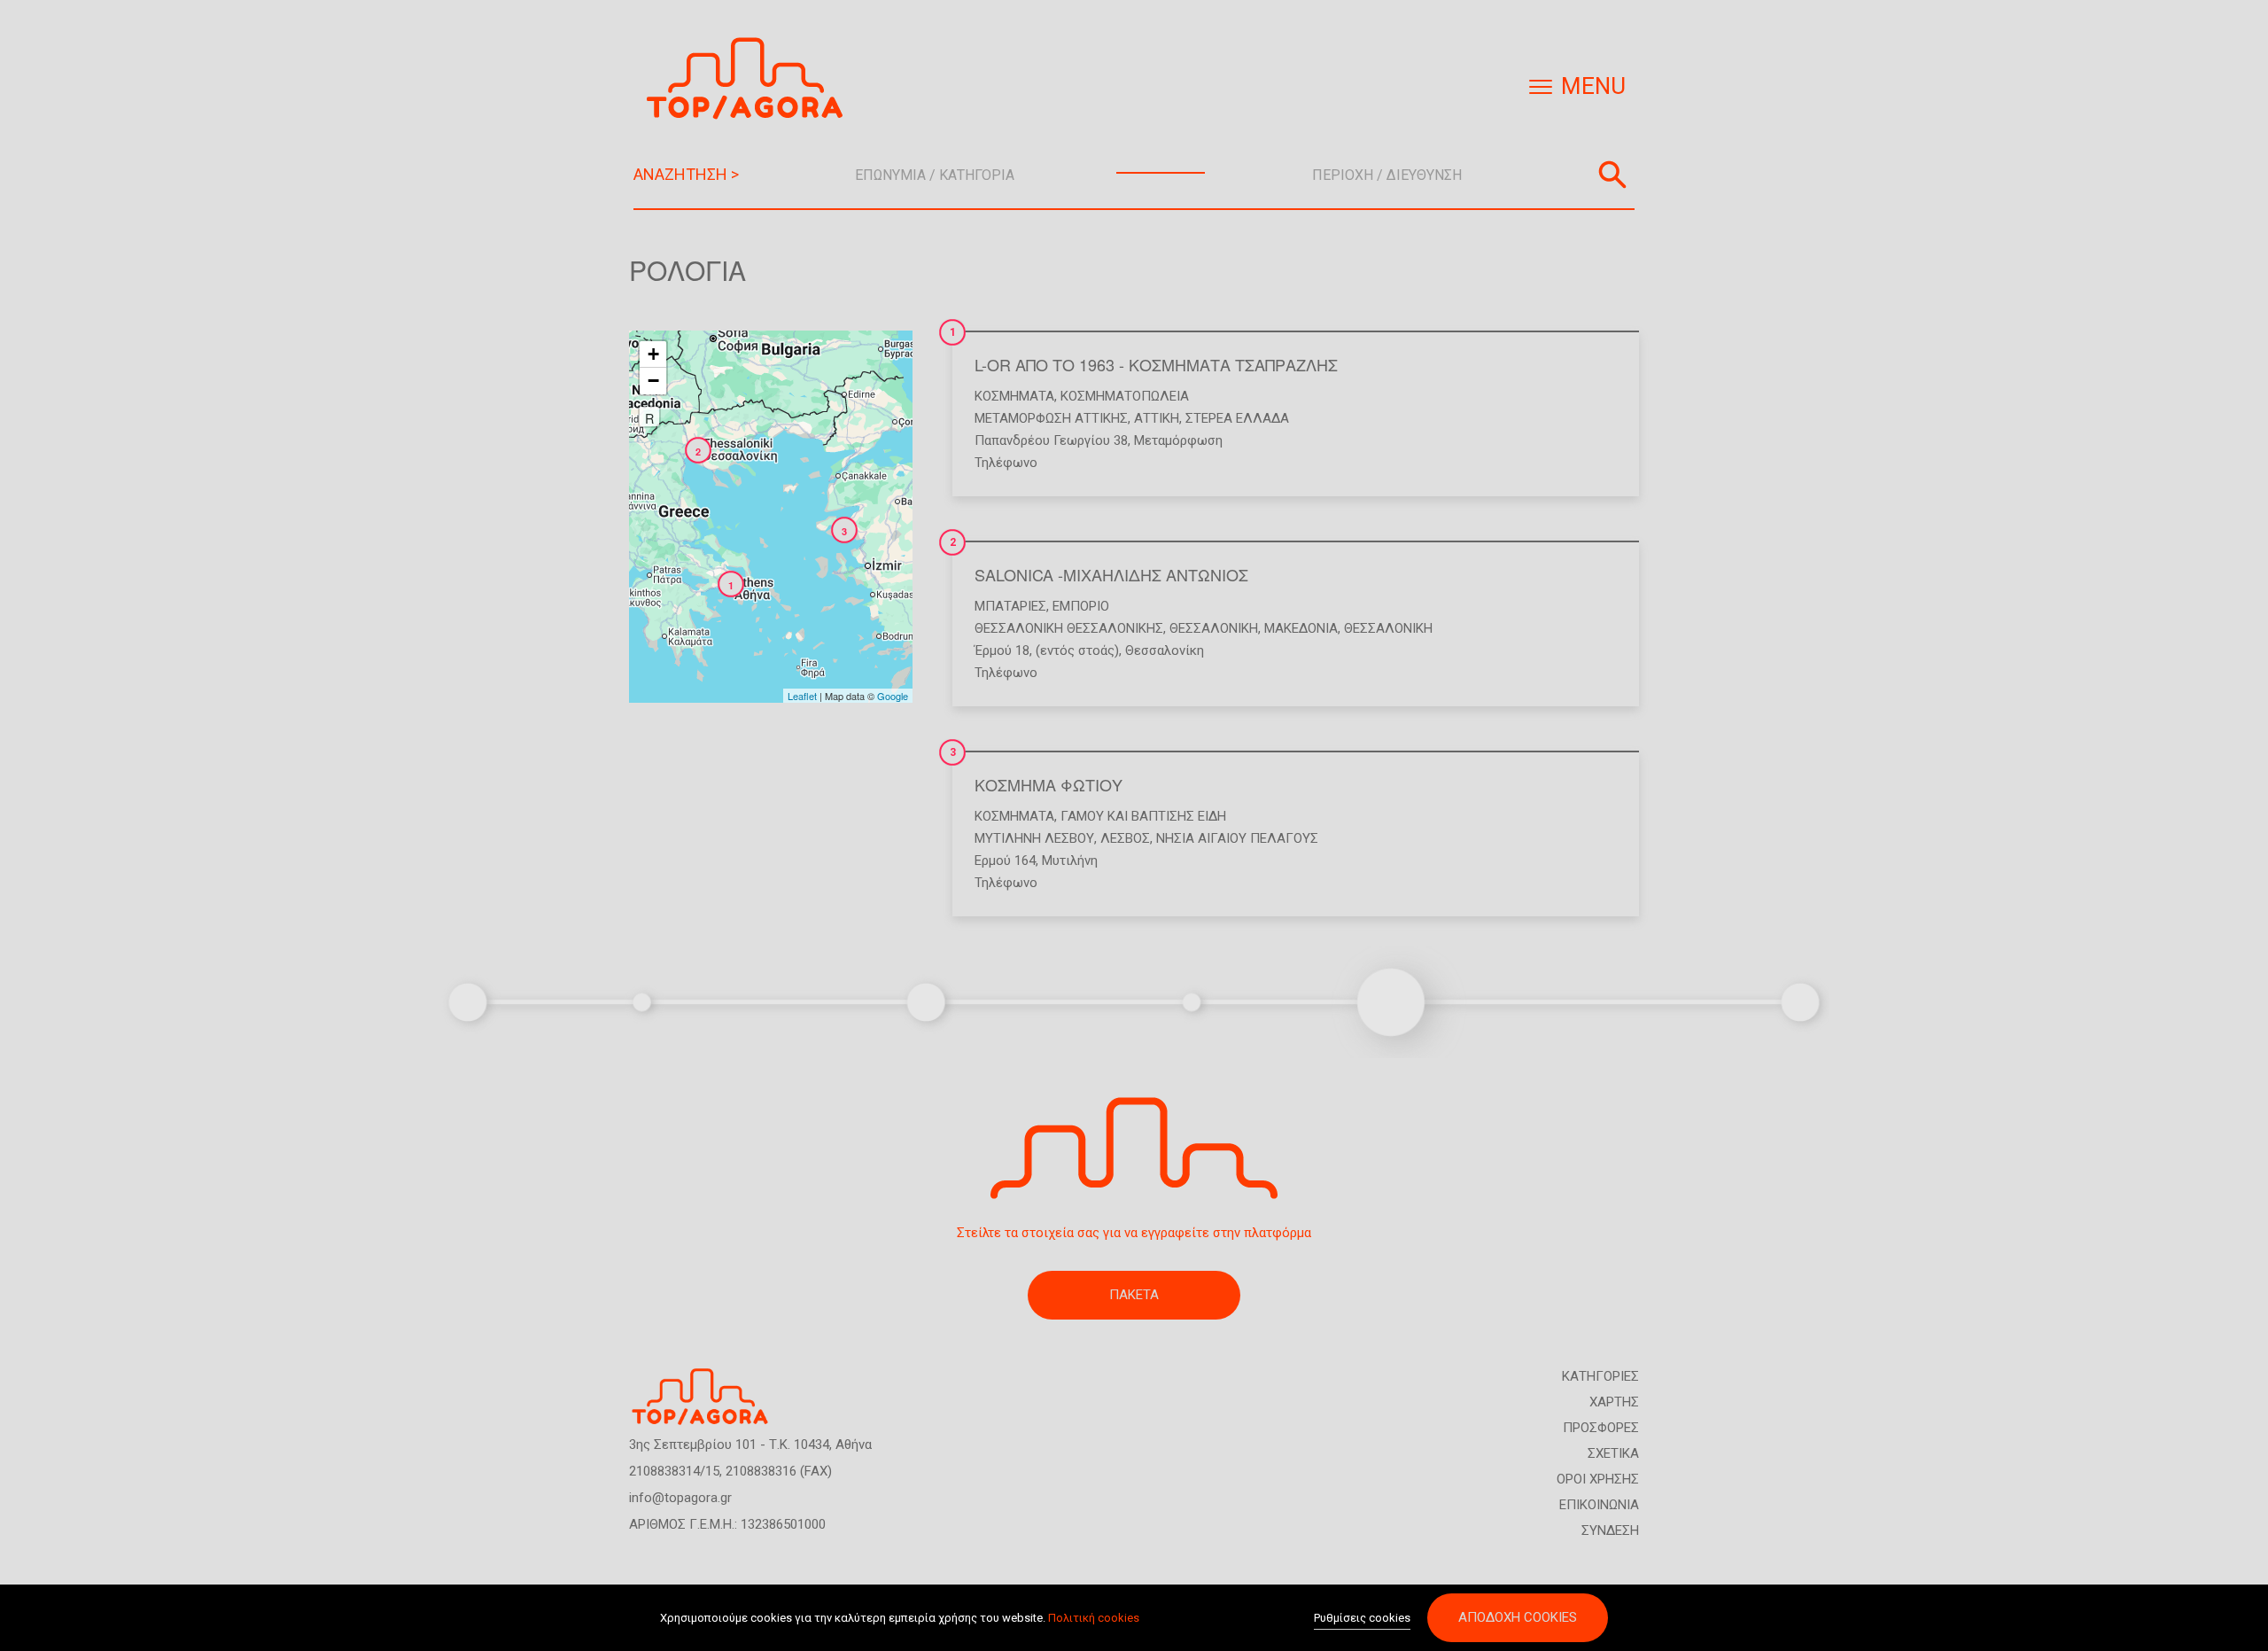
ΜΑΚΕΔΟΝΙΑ (1301, 628)
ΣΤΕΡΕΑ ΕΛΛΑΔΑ (1237, 418)
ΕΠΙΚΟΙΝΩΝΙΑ (1599, 1505)
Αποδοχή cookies (1518, 1617)
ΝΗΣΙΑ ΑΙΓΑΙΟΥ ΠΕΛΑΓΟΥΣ (1237, 838)
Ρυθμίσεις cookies (1362, 1618)
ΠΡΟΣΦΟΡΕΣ (1601, 1428)
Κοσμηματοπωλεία (1125, 396)
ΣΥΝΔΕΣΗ (1610, 1530)
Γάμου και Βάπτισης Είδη (1143, 816)
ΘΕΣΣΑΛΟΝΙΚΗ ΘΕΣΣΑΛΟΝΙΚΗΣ (1069, 628)
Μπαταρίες (1010, 606)
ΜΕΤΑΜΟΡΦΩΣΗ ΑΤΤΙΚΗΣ (1051, 418)
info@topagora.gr (680, 1498)
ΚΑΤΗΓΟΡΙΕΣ (1600, 1376)
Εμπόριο (1081, 606)
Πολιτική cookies (1094, 1618)
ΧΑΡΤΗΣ (1614, 1402)
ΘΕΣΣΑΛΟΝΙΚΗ (1214, 628)
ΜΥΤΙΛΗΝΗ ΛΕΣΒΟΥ (1034, 838)
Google (893, 696)
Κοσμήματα (1014, 396)
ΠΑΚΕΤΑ (1134, 1295)
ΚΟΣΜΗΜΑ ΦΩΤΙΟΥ (1049, 784)
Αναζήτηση (1612, 175)
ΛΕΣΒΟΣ (1125, 838)
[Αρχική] (751, 78)
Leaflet (802, 696)
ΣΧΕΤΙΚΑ (1613, 1453)
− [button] (653, 381)
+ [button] (653, 354)
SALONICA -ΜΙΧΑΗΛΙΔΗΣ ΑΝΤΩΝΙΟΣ (1111, 574)
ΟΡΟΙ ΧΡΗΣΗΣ (1598, 1479)
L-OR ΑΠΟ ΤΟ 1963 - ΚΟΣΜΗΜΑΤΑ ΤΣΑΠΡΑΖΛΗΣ (1156, 364)
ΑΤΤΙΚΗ (1157, 418)
